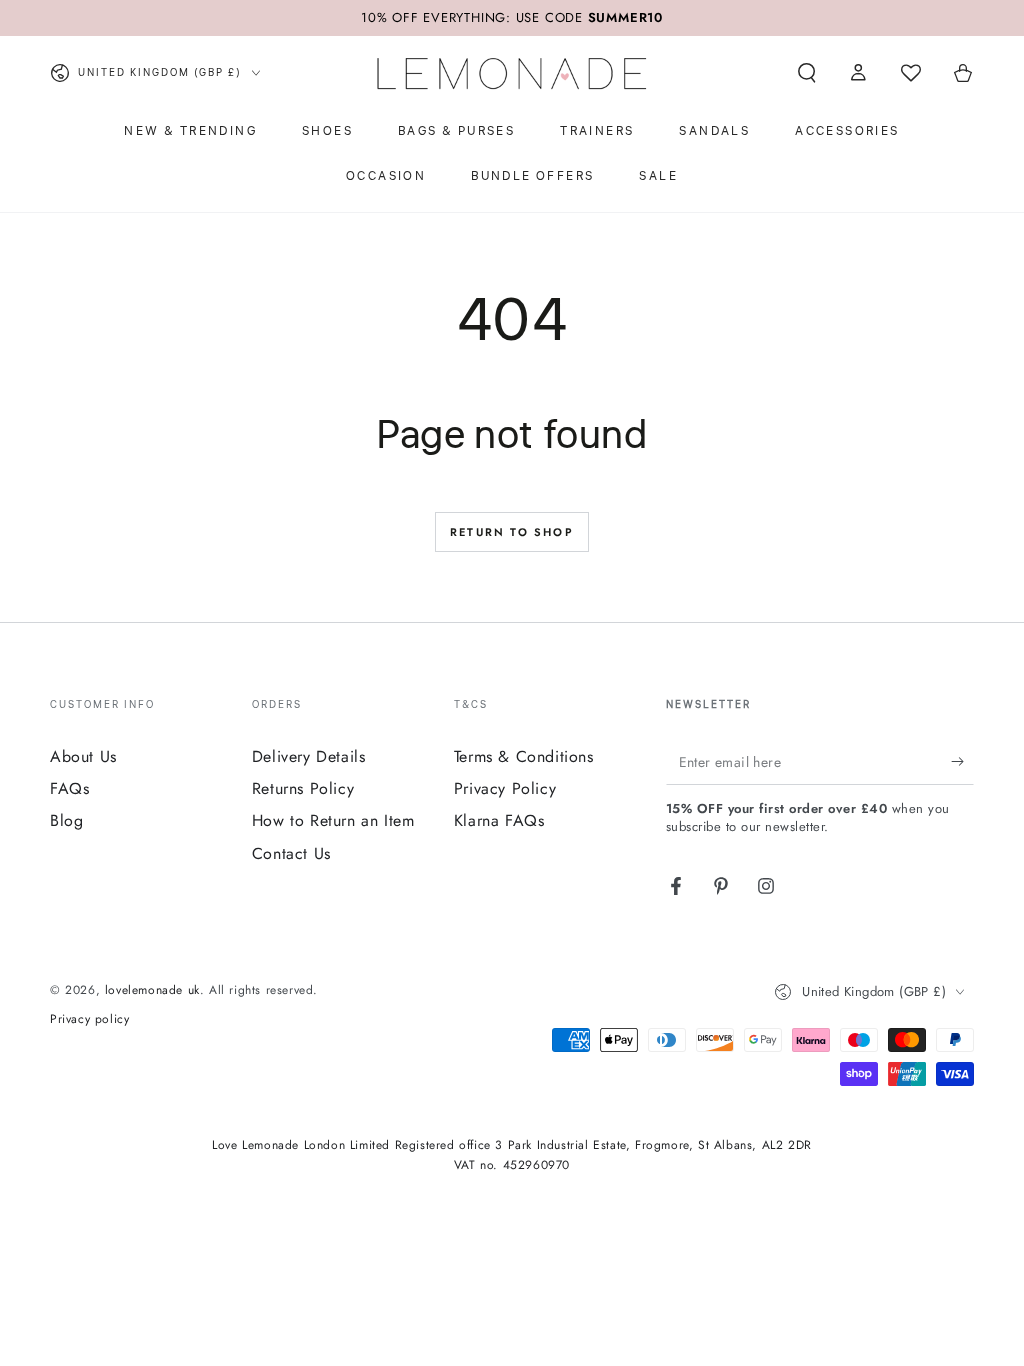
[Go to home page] (512, 73)
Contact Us (291, 853)
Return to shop (512, 532)
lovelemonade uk (152, 990)
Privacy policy (89, 1019)
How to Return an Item (333, 820)
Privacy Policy (505, 788)
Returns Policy (303, 788)
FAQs (69, 788)
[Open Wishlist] (911, 73)
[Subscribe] (962, 762)
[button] (807, 73)
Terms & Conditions (524, 756)
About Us (83, 756)
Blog (66, 820)
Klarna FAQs (499, 820)
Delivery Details (309, 756)
